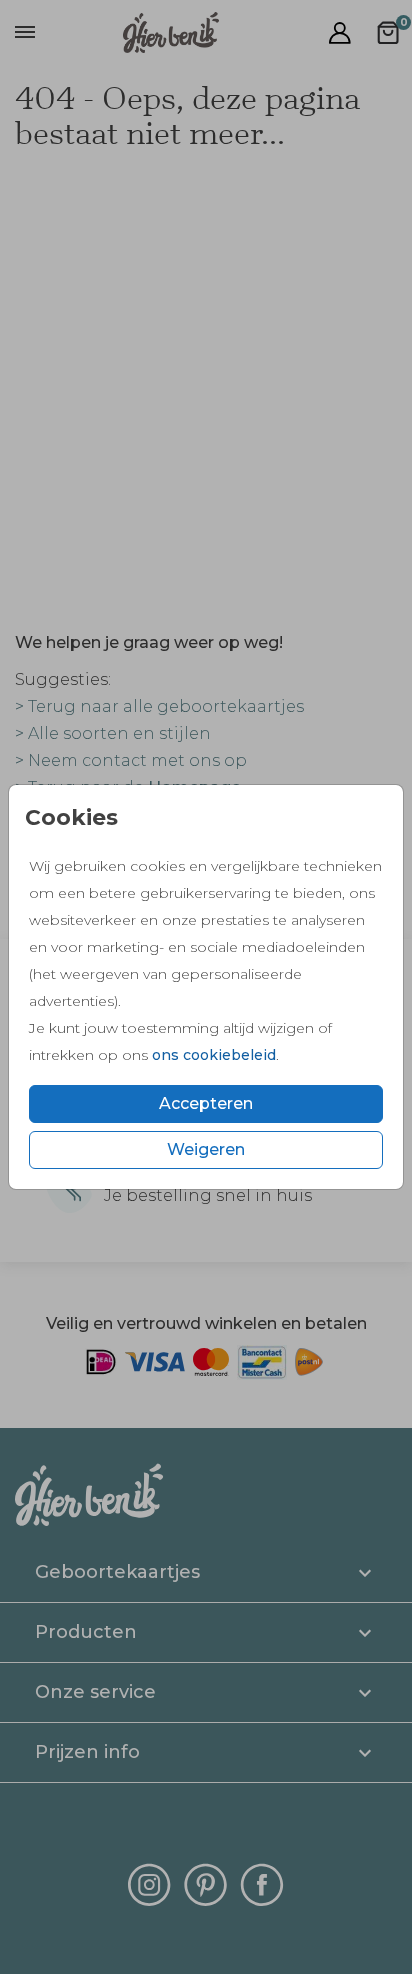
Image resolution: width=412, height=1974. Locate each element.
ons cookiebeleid (214, 1055)
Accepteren (206, 1103)
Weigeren (206, 1149)
